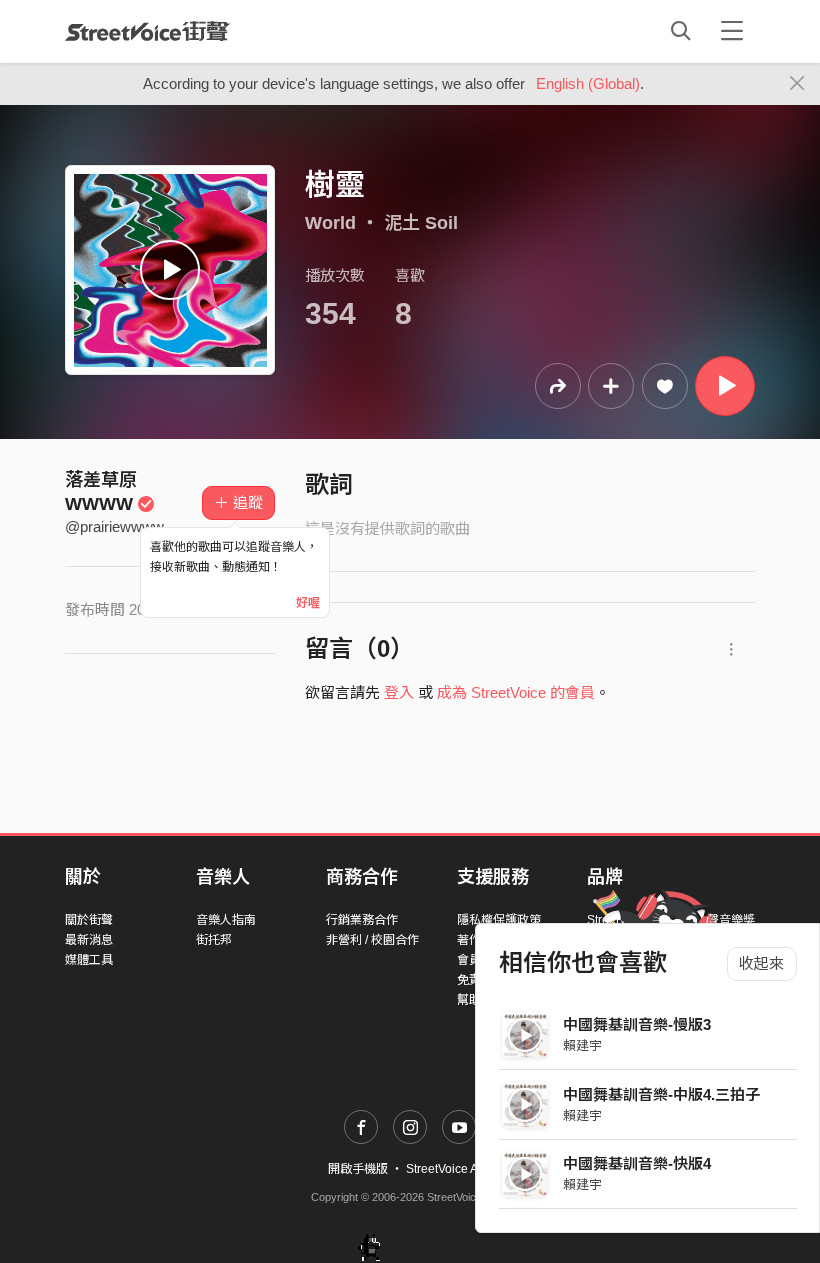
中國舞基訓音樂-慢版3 (637, 1024)
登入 (399, 692)
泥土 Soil (421, 223)
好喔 (308, 603)
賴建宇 (582, 1045)
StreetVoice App (449, 1169)
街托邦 (214, 940)
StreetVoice (147, 31)
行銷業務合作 (362, 920)
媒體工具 (89, 960)
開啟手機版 (358, 1169)
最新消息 (89, 940)
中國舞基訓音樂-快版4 (637, 1163)
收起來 (761, 963)
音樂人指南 (226, 920)
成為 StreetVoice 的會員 (516, 692)
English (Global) (588, 83)
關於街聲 (89, 920)
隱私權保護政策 (499, 920)
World (330, 223)
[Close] (797, 84)
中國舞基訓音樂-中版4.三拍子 (661, 1094)
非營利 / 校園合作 (372, 940)
